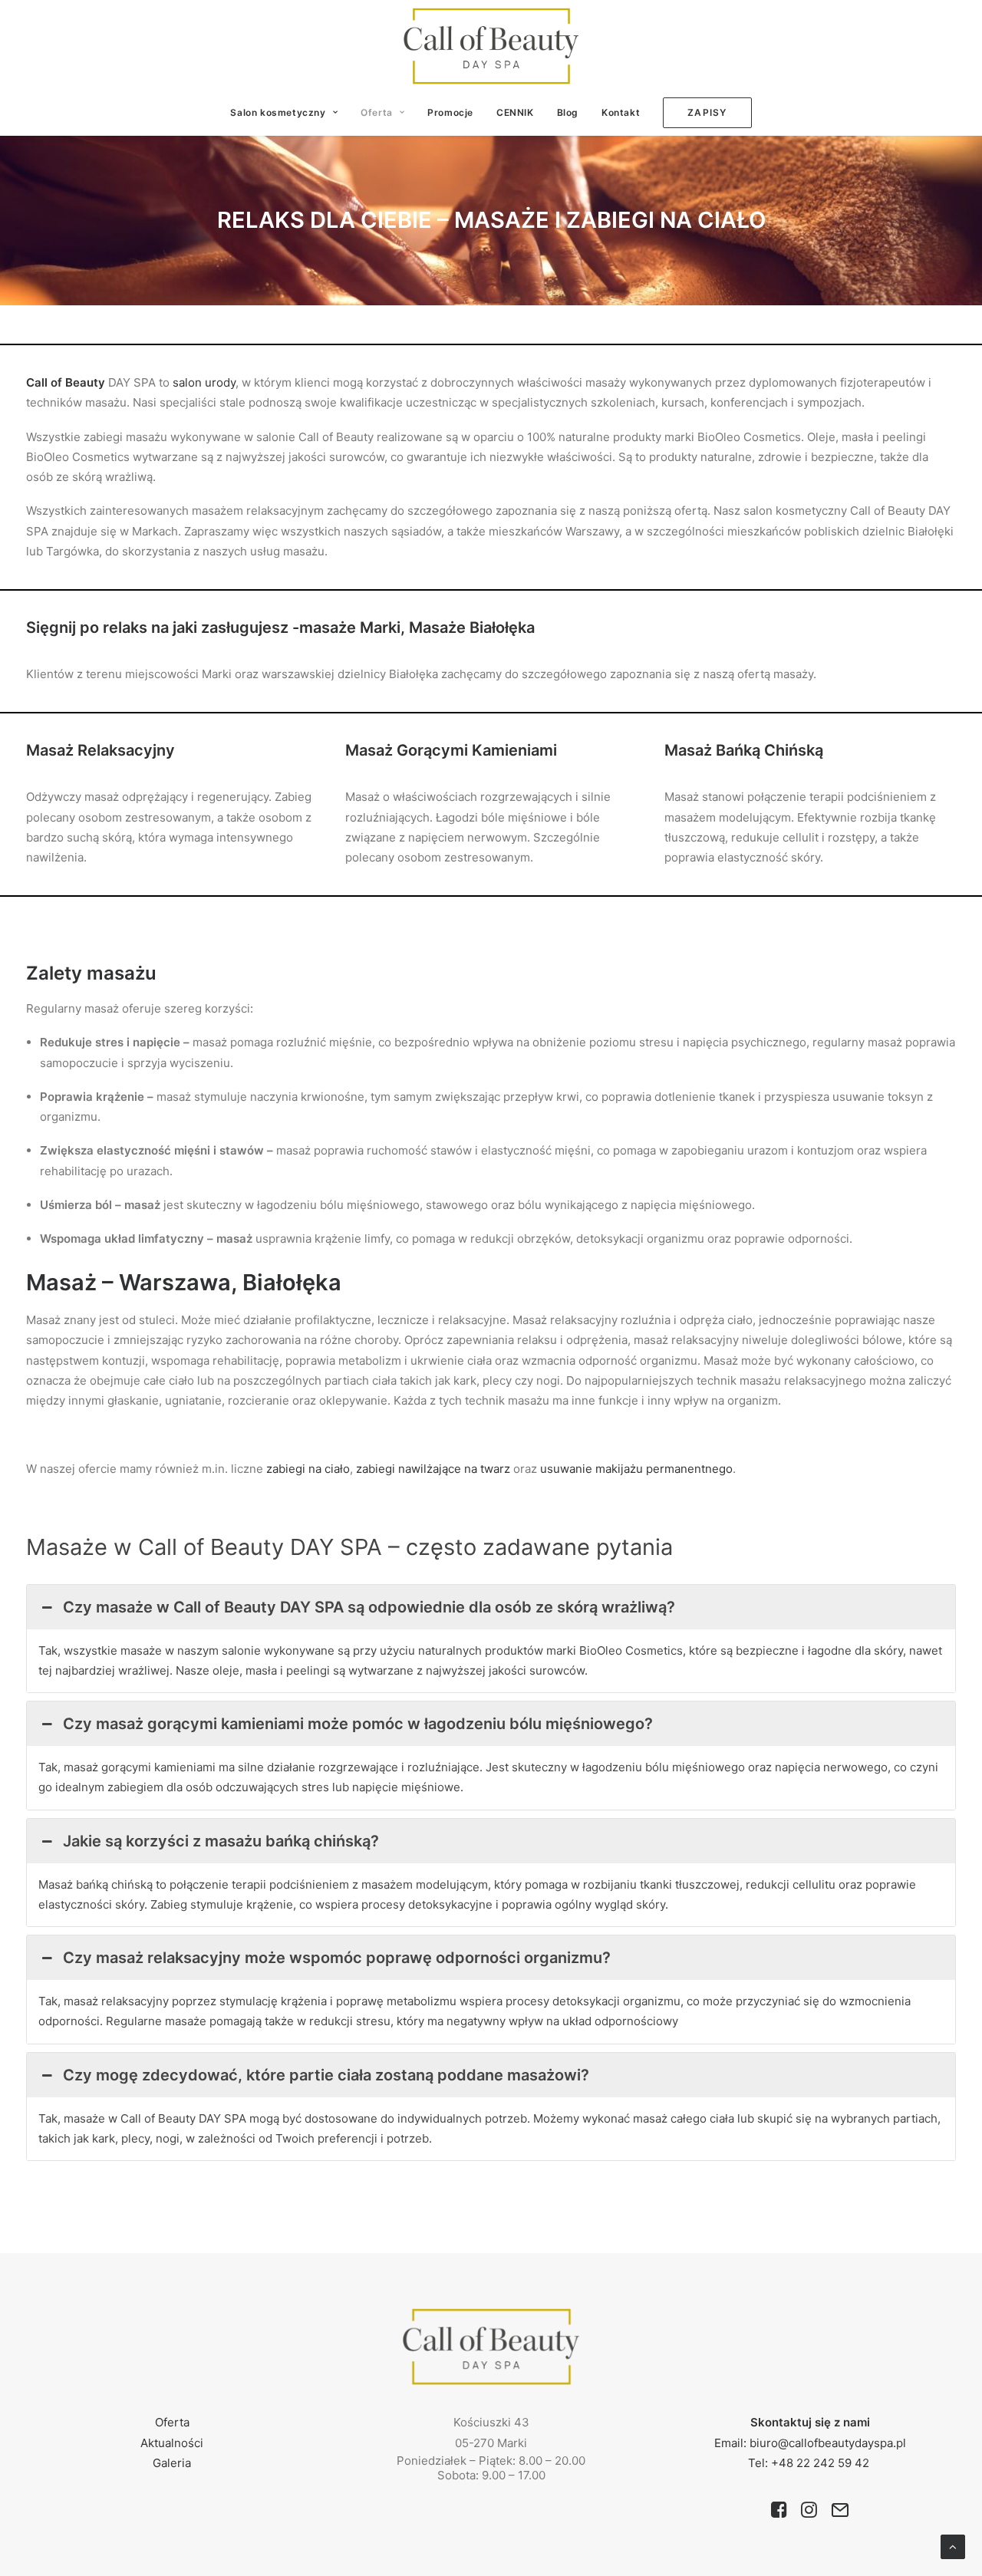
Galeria (172, 2463)
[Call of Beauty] (491, 46)
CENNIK (515, 112)
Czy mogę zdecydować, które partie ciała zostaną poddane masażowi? (326, 2075)
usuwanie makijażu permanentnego (636, 1469)
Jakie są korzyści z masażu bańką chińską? (221, 1841)
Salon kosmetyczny (278, 112)
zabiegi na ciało (308, 1469)
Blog (568, 112)
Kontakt (621, 112)
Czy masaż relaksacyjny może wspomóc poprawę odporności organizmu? (337, 1958)
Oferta (377, 112)
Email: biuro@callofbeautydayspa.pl (810, 2443)
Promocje (450, 112)
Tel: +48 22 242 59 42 (810, 2463)
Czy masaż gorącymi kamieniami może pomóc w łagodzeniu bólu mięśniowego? (358, 1724)
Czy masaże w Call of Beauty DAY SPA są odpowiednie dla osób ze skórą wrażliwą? (369, 1607)
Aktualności (172, 2443)
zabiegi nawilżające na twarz (433, 1469)
